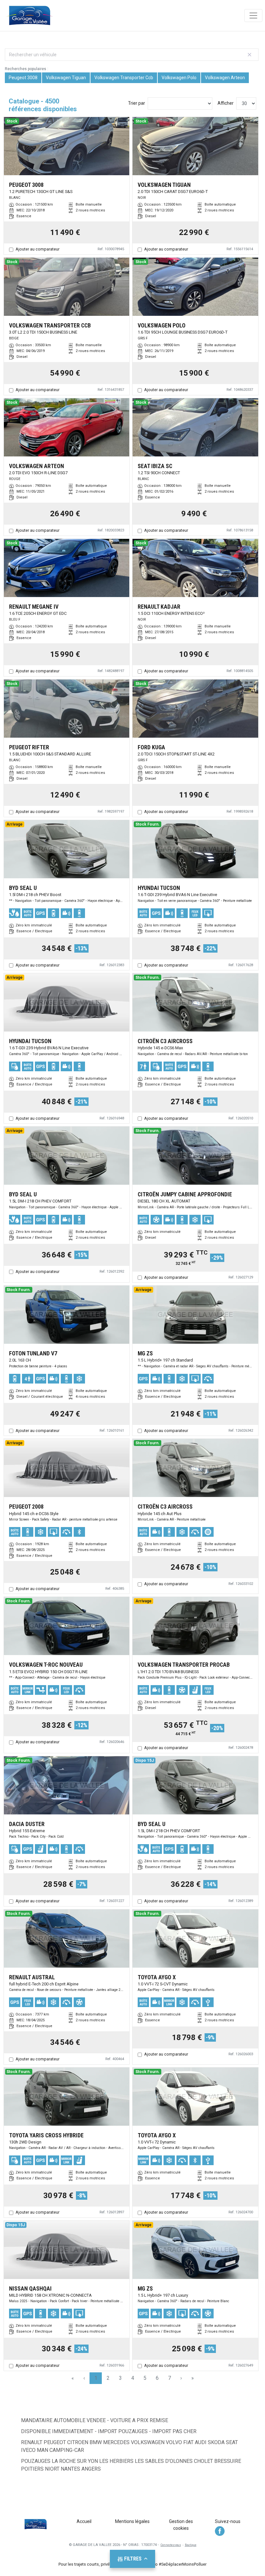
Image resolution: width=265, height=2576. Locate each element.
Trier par (137, 103)
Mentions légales (132, 2521)
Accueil (84, 2521)
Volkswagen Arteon (225, 78)
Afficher (226, 103)
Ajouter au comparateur (37, 249)
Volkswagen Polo (179, 78)
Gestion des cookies (181, 2525)
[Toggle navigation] (253, 16)
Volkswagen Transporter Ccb (124, 78)
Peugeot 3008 (23, 78)
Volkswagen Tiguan (66, 78)
